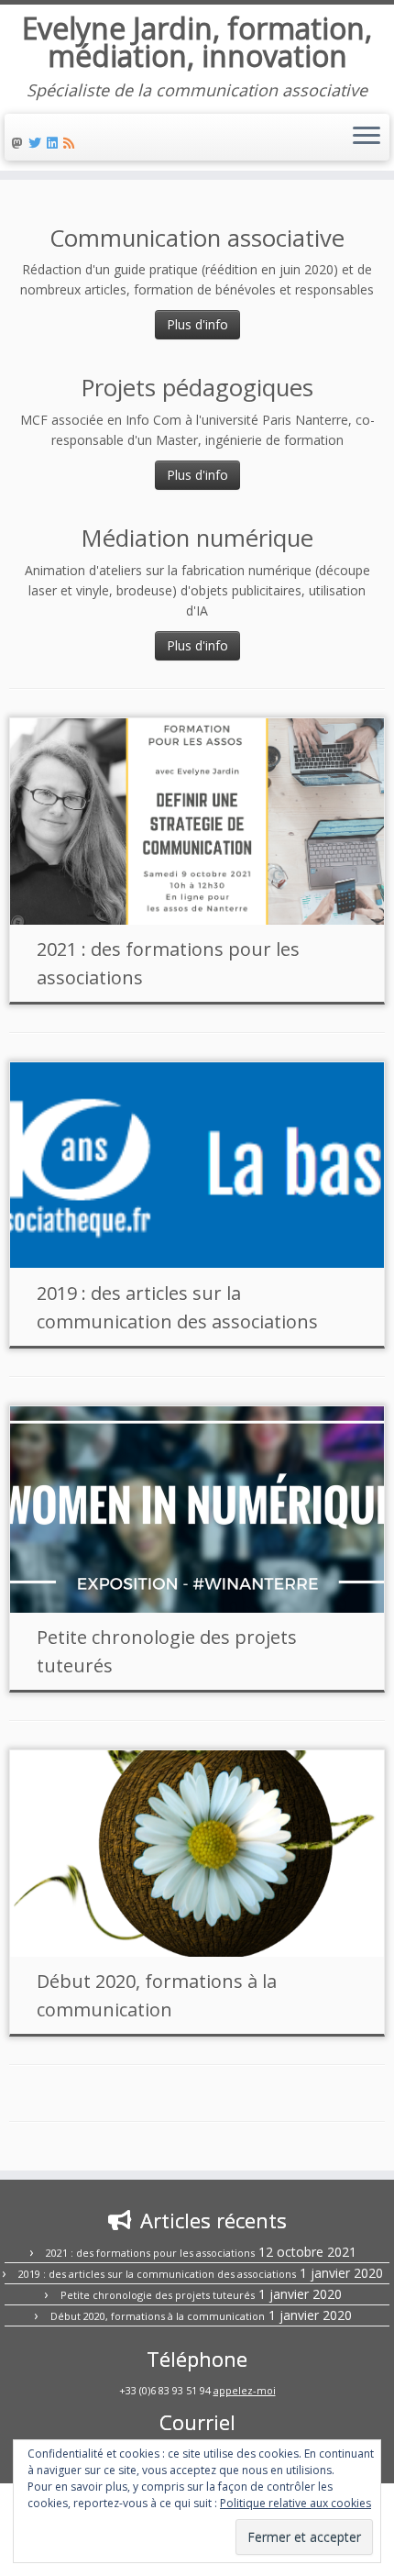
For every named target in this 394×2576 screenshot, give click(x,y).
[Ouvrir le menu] (367, 138)
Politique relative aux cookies (295, 2503)
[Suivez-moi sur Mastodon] (20, 143)
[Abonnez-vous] (71, 143)
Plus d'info (197, 324)
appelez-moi (245, 2390)
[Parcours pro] (55, 143)
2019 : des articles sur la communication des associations (157, 2274)
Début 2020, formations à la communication (158, 2316)
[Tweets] (38, 143)
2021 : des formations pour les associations (150, 2253)
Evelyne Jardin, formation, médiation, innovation (197, 43)
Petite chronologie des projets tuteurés (158, 2295)
